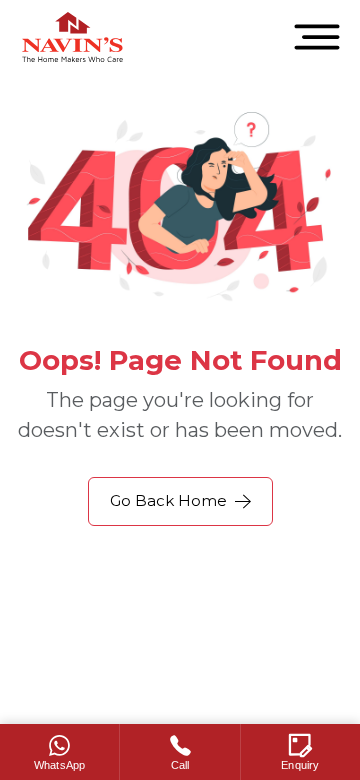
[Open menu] (317, 37)
